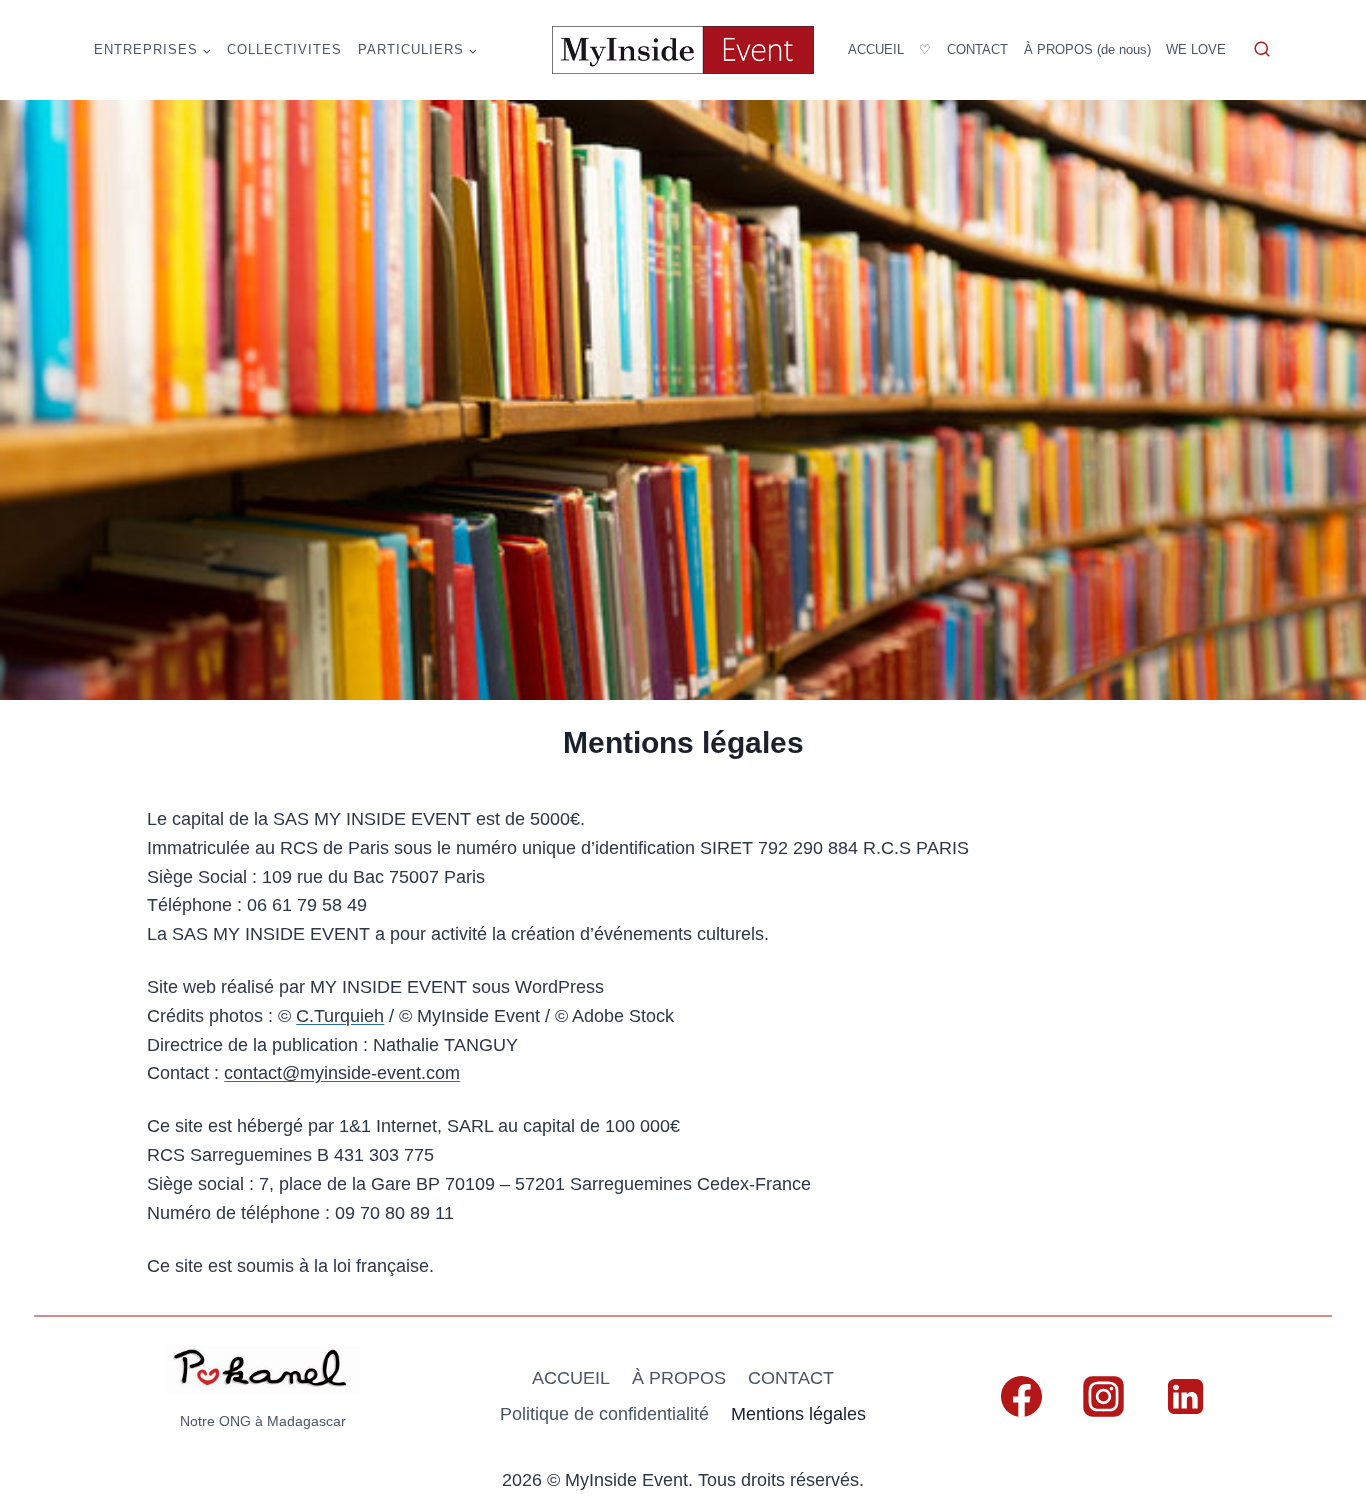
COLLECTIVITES (285, 49)
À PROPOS (679, 1378)
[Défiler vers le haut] (1312, 1318)
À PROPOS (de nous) (1087, 49)
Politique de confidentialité (604, 1414)
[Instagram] (1103, 1396)
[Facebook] (1021, 1396)
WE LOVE (1196, 49)
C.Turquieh (340, 1016)
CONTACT (977, 49)
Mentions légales (798, 1414)
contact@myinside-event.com (342, 1073)
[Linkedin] (1185, 1396)
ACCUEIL (876, 49)
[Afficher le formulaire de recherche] (1262, 50)
